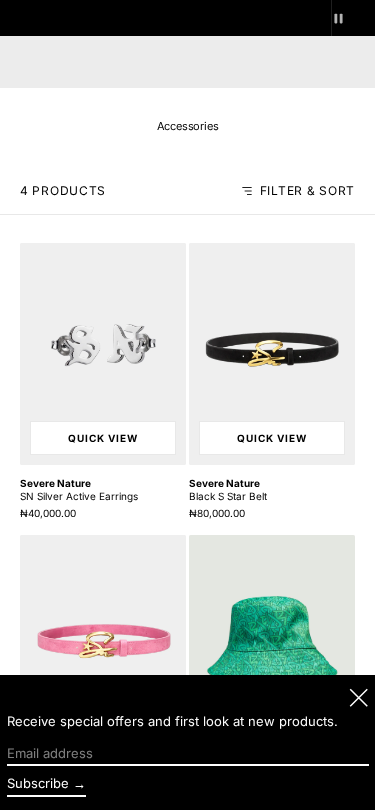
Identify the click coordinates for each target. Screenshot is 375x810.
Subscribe (38, 783)
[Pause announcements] (353, 18)
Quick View (103, 438)
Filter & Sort (307, 191)
